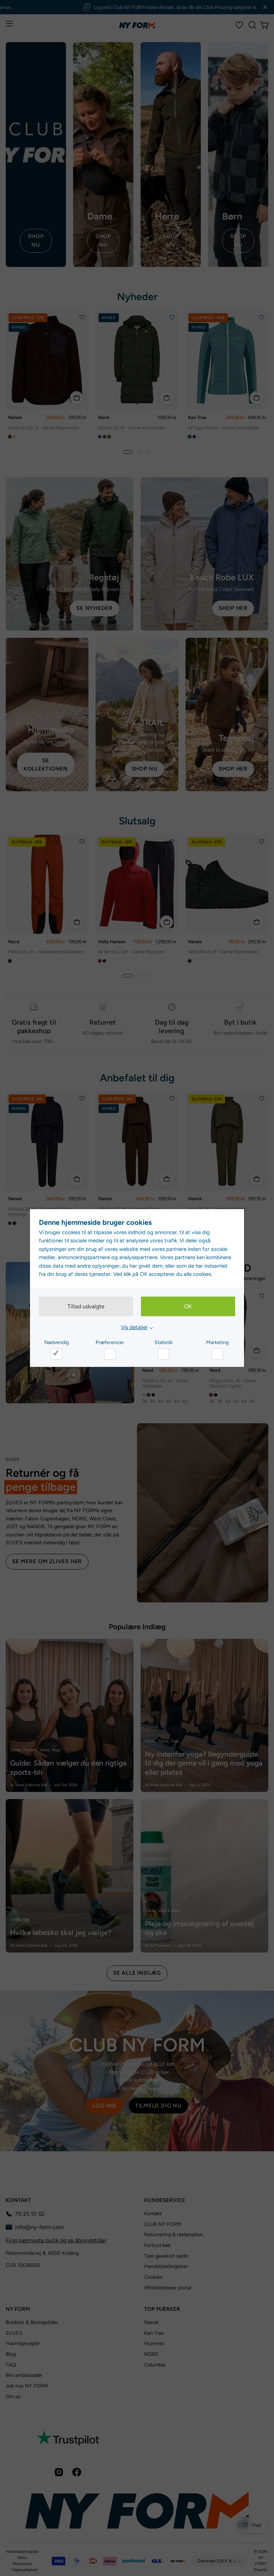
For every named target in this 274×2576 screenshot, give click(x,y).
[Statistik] (163, 1354)
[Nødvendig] (56, 1354)
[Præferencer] (110, 1354)
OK (188, 1306)
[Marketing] (217, 1354)
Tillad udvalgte (86, 1306)
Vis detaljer (134, 1327)
